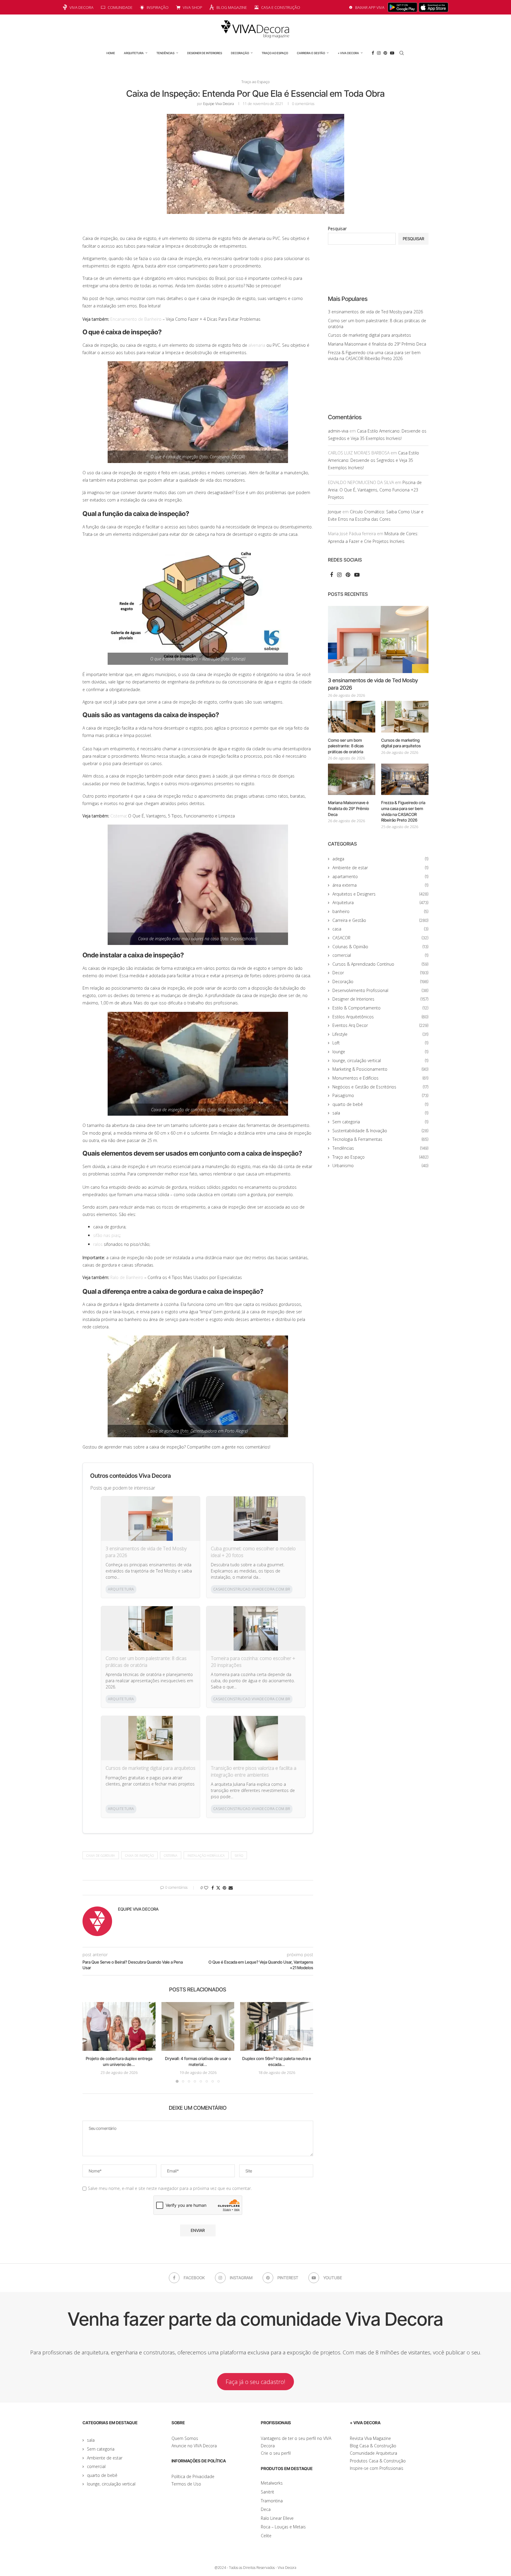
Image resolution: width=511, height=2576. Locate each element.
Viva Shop (193, 7)
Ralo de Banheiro (127, 1277)
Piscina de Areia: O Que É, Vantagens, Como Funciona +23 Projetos (375, 490)
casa (380, 929)
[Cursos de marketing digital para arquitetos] (405, 717)
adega (380, 859)
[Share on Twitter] (218, 1888)
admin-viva (338, 431)
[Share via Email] (231, 1888)
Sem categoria (380, 1122)
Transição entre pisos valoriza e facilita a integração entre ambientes (254, 1771)
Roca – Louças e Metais (283, 2527)
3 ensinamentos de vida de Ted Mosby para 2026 (146, 1552)
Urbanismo (380, 1166)
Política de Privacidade (193, 2476)
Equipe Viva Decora (219, 104)
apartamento (380, 876)
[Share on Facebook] (213, 1888)
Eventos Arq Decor (380, 1025)
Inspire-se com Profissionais (377, 2468)
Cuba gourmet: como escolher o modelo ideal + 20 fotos (253, 1552)
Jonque (335, 512)
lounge (380, 1052)
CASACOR (380, 938)
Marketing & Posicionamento (380, 1069)
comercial (380, 955)
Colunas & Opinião (380, 947)
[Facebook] (373, 53)
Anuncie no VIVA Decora (194, 2446)
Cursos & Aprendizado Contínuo (380, 964)
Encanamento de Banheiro (136, 319)
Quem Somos (185, 2438)
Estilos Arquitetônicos (380, 1017)
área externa (380, 885)
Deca (266, 2509)
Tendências (165, 53)
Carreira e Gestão (311, 53)
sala (380, 1113)
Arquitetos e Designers (380, 894)
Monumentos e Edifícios (380, 1078)
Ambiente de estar (380, 868)
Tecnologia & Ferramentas (380, 1139)
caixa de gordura (101, 1855)
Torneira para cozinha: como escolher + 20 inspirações (253, 1662)
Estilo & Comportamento (380, 1008)
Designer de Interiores (205, 53)
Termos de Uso (186, 2484)
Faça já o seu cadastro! (256, 2382)
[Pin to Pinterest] (224, 1888)
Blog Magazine (232, 7)
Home (111, 53)
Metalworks (272, 2483)
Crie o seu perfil (276, 2453)
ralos (98, 1244)
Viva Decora (81, 7)
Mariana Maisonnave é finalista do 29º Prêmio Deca (377, 344)
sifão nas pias (106, 1235)
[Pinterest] (385, 53)
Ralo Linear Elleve (277, 2518)
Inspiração (158, 7)
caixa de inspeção (139, 1855)
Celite (266, 2536)
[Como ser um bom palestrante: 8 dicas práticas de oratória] (352, 717)
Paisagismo (380, 1095)
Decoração (240, 53)
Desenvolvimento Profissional (380, 990)
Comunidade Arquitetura (373, 2453)
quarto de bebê (380, 1104)
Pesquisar (337, 229)
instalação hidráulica (206, 1855)
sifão (239, 1855)
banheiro (380, 911)
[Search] (402, 53)
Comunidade (120, 7)
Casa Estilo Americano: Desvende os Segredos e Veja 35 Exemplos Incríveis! (373, 460)
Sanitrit (267, 2492)
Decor (380, 973)
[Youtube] (392, 53)
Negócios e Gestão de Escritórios (380, 1087)
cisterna (171, 1855)
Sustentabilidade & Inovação (380, 1131)
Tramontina (272, 2501)
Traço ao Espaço (275, 53)
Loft (380, 1043)
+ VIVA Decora (348, 53)
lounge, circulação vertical (380, 1060)
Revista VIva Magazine (370, 2438)
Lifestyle (380, 1034)
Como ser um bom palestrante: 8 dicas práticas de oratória (146, 1662)
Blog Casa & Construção (373, 2446)
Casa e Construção (281, 7)
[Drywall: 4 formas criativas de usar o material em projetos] (198, 2026)
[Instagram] (379, 53)
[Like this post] (206, 1888)
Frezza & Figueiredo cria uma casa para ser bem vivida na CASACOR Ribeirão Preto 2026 (374, 355)
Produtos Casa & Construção (378, 2461)
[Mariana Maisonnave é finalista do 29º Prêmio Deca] (352, 779)
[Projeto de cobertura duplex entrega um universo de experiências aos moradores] (119, 2026)
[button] (90, 2042)
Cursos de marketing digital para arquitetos (151, 1768)
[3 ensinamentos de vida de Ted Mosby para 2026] (378, 639)
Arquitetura (134, 53)
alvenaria (257, 345)
